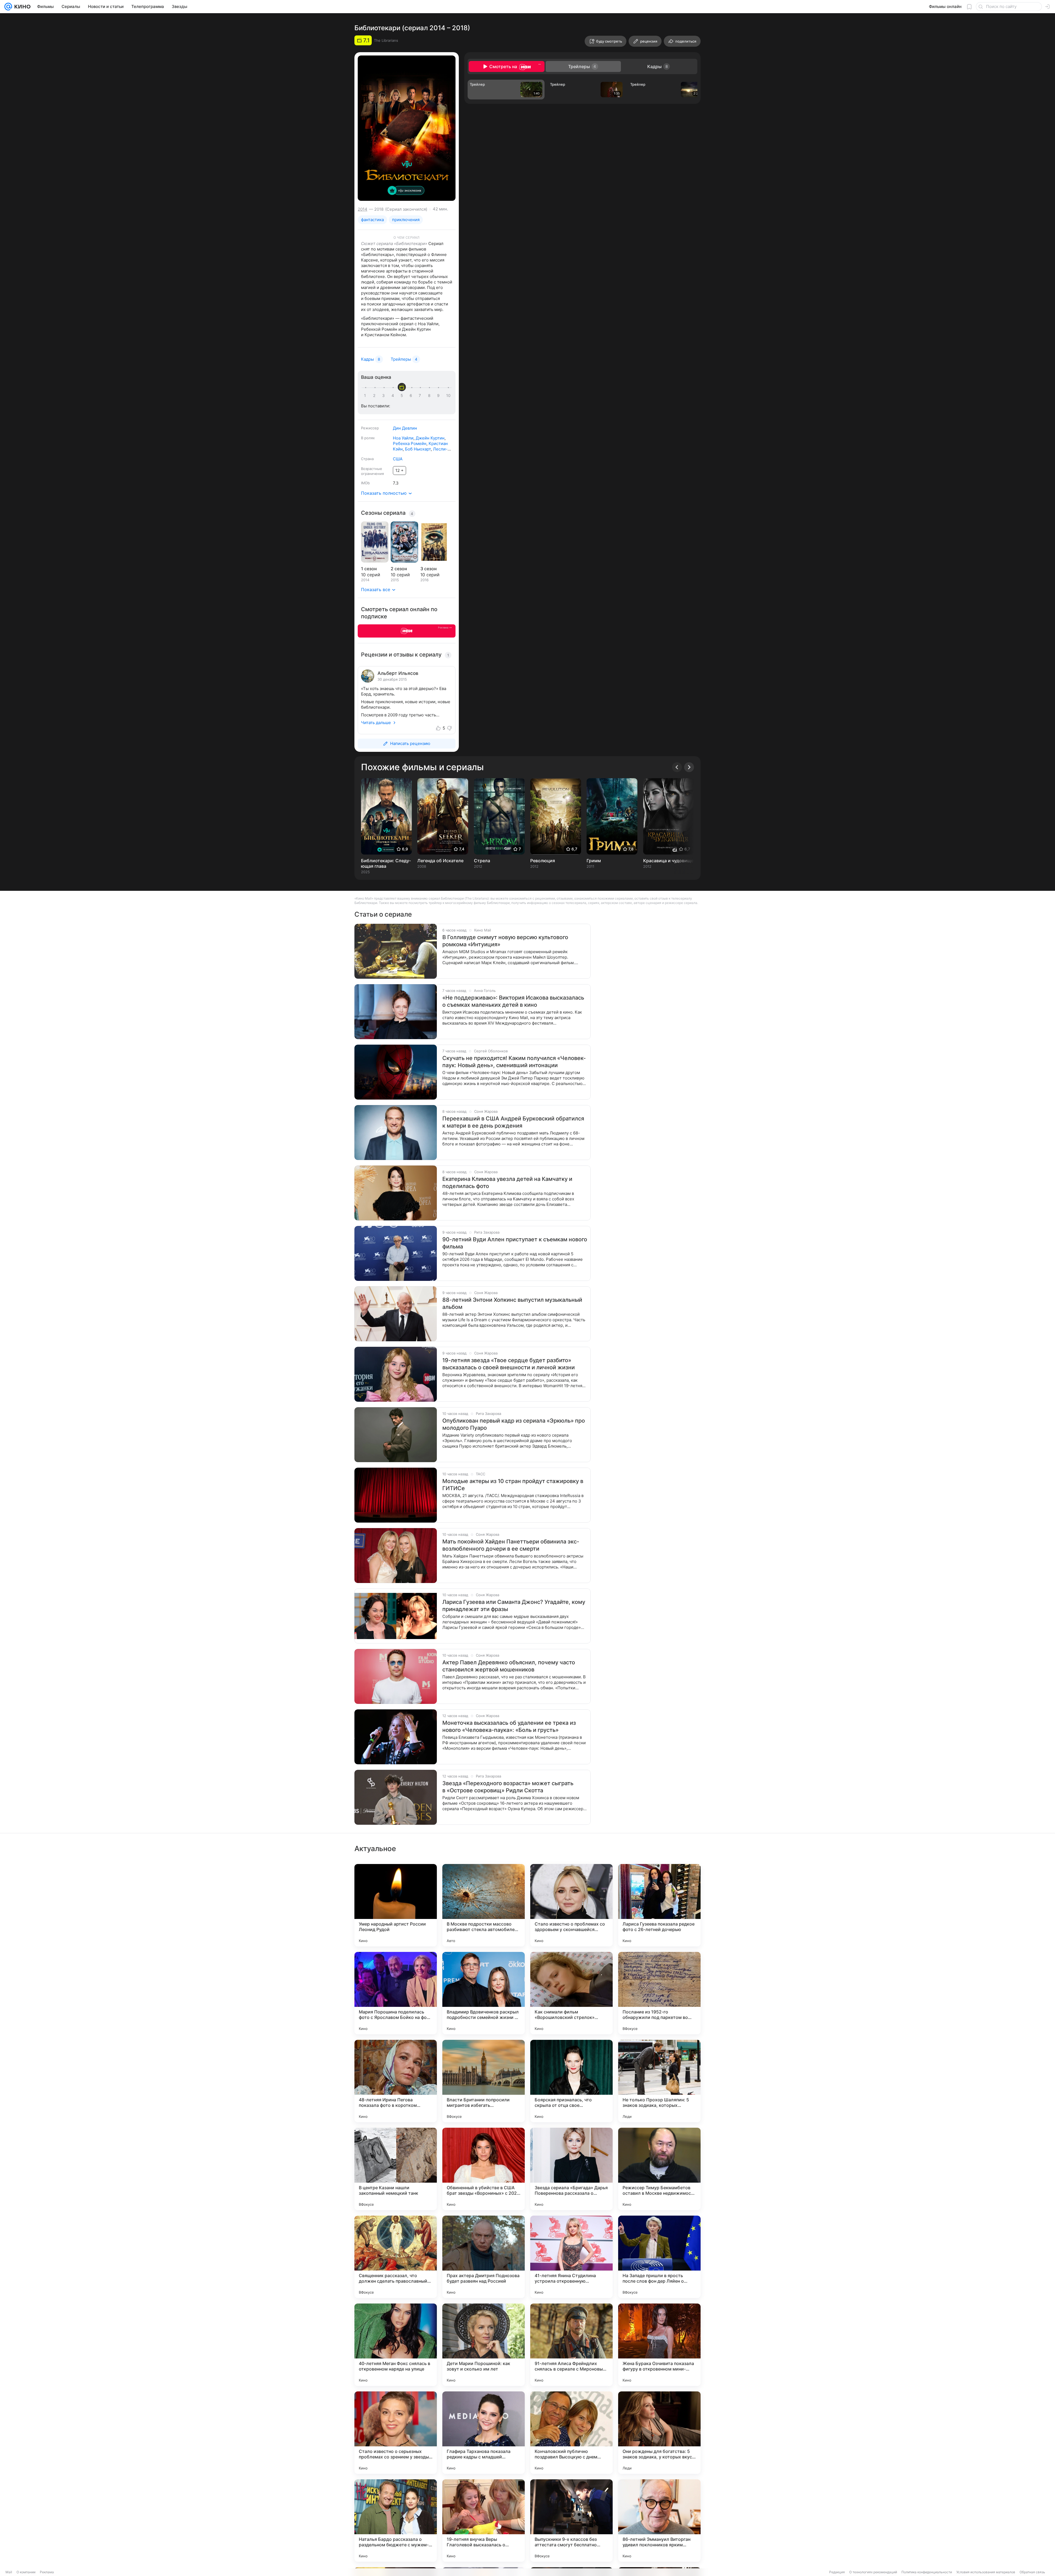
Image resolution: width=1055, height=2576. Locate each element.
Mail (9, 2572)
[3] (384, 396)
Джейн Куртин (430, 438)
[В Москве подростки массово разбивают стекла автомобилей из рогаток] (484, 1905)
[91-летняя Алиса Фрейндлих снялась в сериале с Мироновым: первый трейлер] (571, 2345)
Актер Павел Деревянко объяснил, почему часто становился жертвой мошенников (509, 1666)
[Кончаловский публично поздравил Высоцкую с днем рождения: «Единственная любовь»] (571, 2433)
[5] (403, 396)
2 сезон (399, 569)
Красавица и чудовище (668, 861)
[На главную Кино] (21, 7)
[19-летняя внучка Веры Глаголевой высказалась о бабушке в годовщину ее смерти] (484, 2521)
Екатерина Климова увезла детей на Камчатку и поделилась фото (507, 1183)
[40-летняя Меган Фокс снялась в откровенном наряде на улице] (396, 2345)
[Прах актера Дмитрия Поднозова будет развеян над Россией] (484, 2257)
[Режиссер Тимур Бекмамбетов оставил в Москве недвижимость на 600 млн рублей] (659, 2169)
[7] (421, 396)
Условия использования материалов (986, 2572)
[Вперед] (689, 767)
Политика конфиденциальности (927, 2572)
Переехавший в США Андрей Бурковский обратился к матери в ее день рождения (513, 1122)
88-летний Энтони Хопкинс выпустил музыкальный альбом (512, 1303)
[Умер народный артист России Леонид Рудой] (396, 1905)
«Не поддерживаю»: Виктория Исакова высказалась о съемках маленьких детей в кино (513, 1001)
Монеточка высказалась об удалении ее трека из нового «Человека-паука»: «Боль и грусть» (509, 1726)
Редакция (837, 2572)
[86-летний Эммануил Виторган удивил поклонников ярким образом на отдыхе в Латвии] (659, 2521)
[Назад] (677, 767)
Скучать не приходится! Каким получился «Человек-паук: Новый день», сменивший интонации (514, 1062)
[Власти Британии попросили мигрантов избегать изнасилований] (484, 2081)
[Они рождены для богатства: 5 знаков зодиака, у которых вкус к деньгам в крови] (659, 2433)
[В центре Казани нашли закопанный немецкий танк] (396, 2169)
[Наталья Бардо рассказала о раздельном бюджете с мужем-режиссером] (396, 2521)
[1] (366, 396)
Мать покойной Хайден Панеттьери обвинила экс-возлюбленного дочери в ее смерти (511, 1545)
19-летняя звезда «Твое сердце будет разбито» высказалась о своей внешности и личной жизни (509, 1364)
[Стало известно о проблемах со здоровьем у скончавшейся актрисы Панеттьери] (571, 1905)
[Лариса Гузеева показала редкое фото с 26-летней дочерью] (659, 1905)
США (398, 459)
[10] (448, 396)
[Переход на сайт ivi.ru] (407, 631)
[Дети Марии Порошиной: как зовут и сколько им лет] (484, 2345)
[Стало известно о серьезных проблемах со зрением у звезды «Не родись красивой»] (396, 2433)
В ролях (368, 438)
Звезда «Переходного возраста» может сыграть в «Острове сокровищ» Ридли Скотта (508, 1787)
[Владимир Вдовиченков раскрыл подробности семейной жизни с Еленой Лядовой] (484, 1993)
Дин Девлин (405, 428)
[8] (430, 396)
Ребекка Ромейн (410, 443)
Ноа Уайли (403, 438)
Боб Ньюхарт (418, 449)
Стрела (482, 861)
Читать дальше (376, 723)
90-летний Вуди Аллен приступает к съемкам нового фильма (515, 1243)
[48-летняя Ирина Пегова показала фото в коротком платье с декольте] (396, 2081)
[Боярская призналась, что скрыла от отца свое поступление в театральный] (571, 2081)
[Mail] (8, 7)
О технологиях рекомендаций (873, 2572)
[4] (394, 396)
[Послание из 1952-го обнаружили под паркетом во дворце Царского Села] (659, 1993)
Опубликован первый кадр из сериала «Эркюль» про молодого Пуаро (514, 1424)
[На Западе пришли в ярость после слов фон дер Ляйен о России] (659, 2257)
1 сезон (369, 569)
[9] (439, 396)
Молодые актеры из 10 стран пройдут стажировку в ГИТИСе (513, 1485)
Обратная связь (1032, 2572)
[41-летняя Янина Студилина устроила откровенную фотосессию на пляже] (571, 2257)
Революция (543, 861)
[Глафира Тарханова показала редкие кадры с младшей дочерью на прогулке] (484, 2433)
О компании (26, 2572)
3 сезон (428, 569)
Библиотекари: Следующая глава (386, 863)
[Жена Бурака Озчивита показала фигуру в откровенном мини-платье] (659, 2345)
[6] (412, 396)
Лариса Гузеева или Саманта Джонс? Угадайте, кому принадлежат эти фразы (514, 1606)
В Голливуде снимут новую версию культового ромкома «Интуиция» (505, 941)
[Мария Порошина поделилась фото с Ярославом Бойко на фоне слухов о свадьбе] (396, 1993)
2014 (363, 209)
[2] (375, 396)
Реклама (47, 2572)
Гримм (594, 861)
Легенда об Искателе (440, 861)
